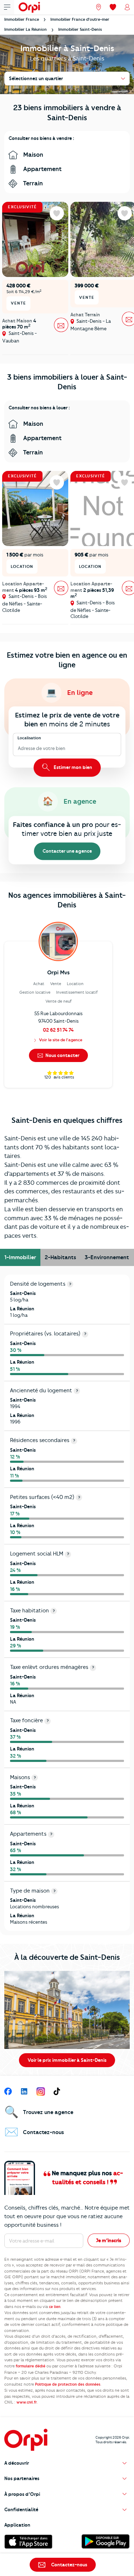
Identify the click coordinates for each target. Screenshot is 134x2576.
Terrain (32, 183)
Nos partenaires (22, 2478)
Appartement (42, 169)
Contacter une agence (67, 851)
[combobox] (18, 749)
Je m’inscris (109, 2240)
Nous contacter (62, 1055)
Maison (33, 155)
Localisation (29, 738)
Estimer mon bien (72, 767)
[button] (67, 2463)
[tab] (20, 1257)
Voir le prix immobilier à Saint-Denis (67, 2060)
